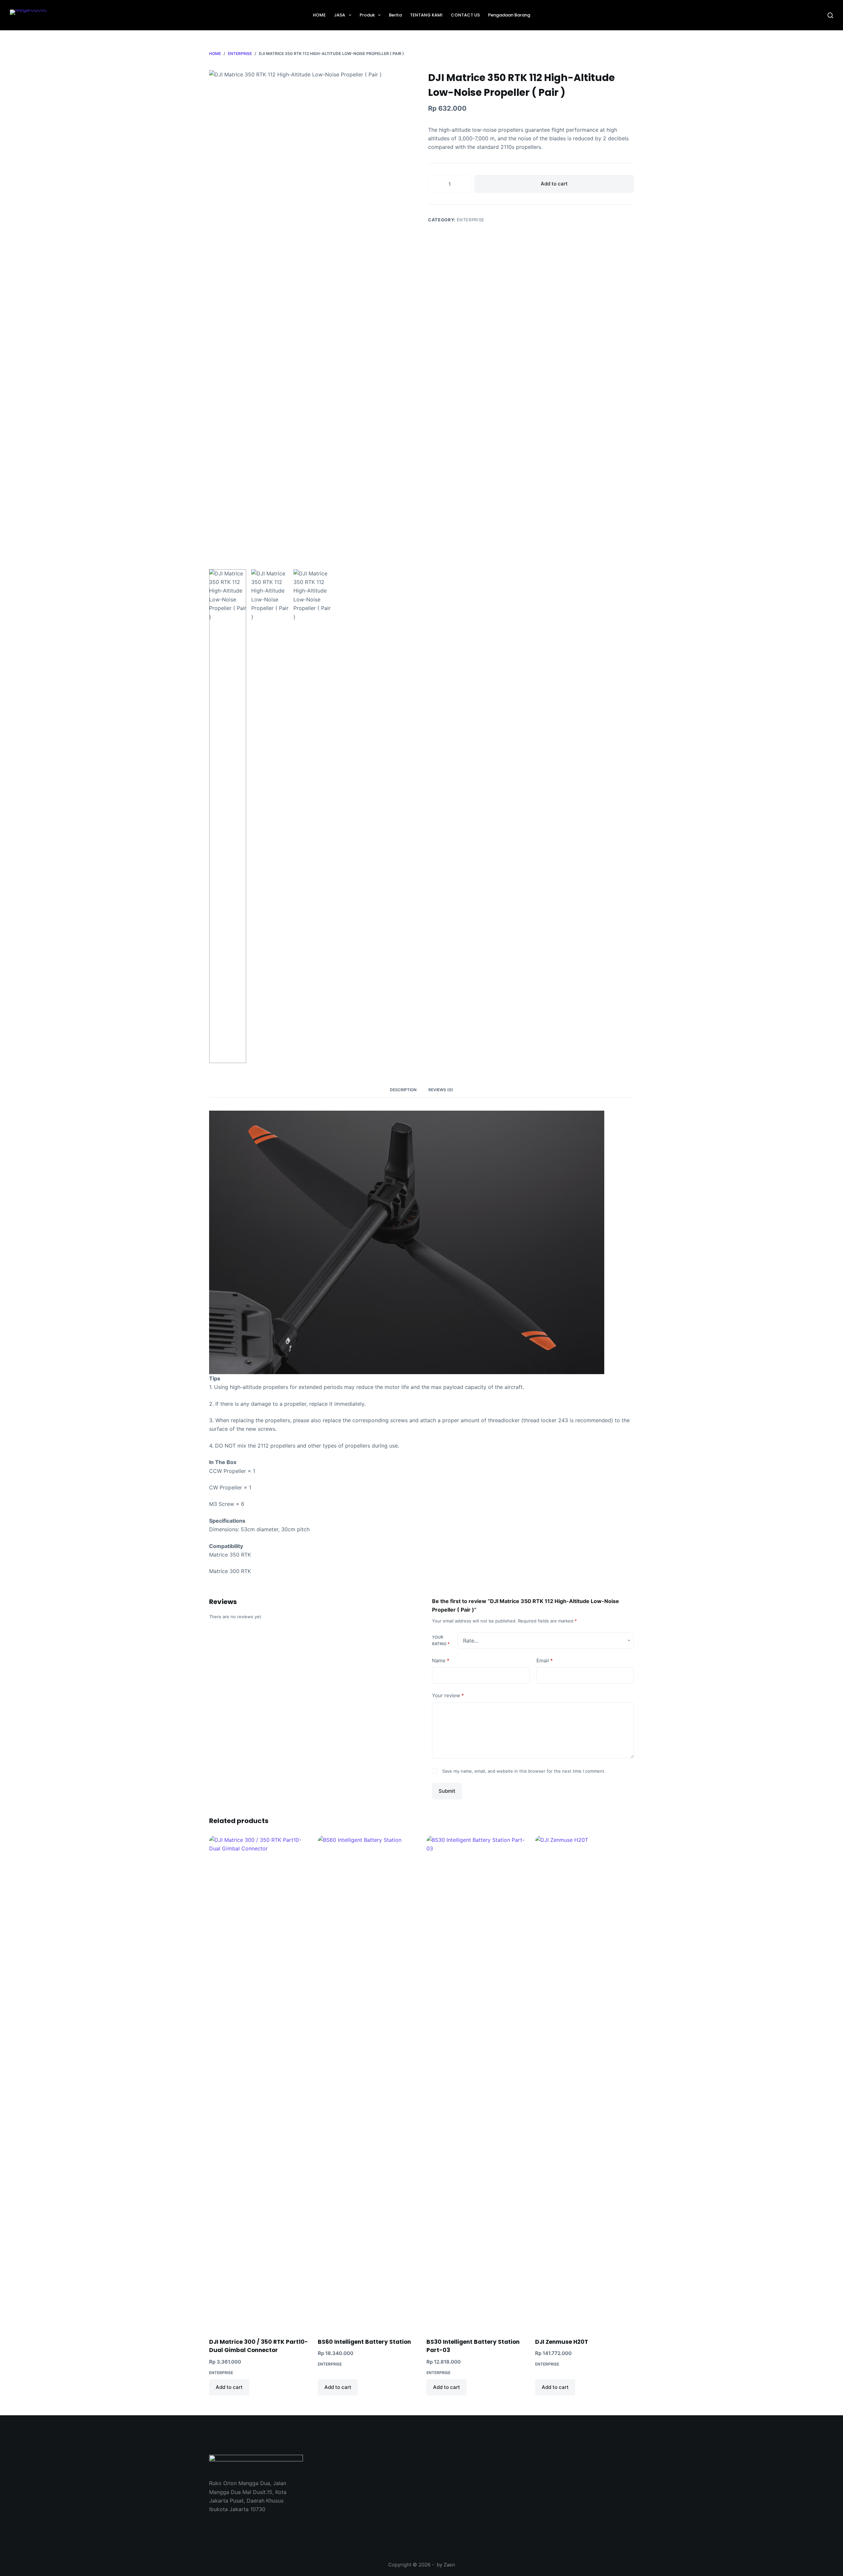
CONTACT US (465, 15)
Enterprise (471, 220)
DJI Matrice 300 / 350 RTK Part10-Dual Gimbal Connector (258, 2346)
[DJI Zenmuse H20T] (585, 2083)
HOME (319, 15)
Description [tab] (403, 1090)
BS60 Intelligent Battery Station (364, 2342)
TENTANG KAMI (426, 15)
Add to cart (554, 184)
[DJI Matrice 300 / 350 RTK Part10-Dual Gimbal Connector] (258, 2083)
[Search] (830, 15)
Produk (367, 15)
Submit (447, 1791)
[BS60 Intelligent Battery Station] (367, 2083)
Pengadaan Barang (509, 15)
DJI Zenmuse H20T (562, 2342)
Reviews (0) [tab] (441, 1090)
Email (545, 1661)
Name (441, 1661)
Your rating (441, 1640)
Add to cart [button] (229, 2387)
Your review (448, 1695)
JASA (340, 15)
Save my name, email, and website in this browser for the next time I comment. (524, 1771)
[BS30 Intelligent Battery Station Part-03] (476, 2083)
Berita (395, 15)
